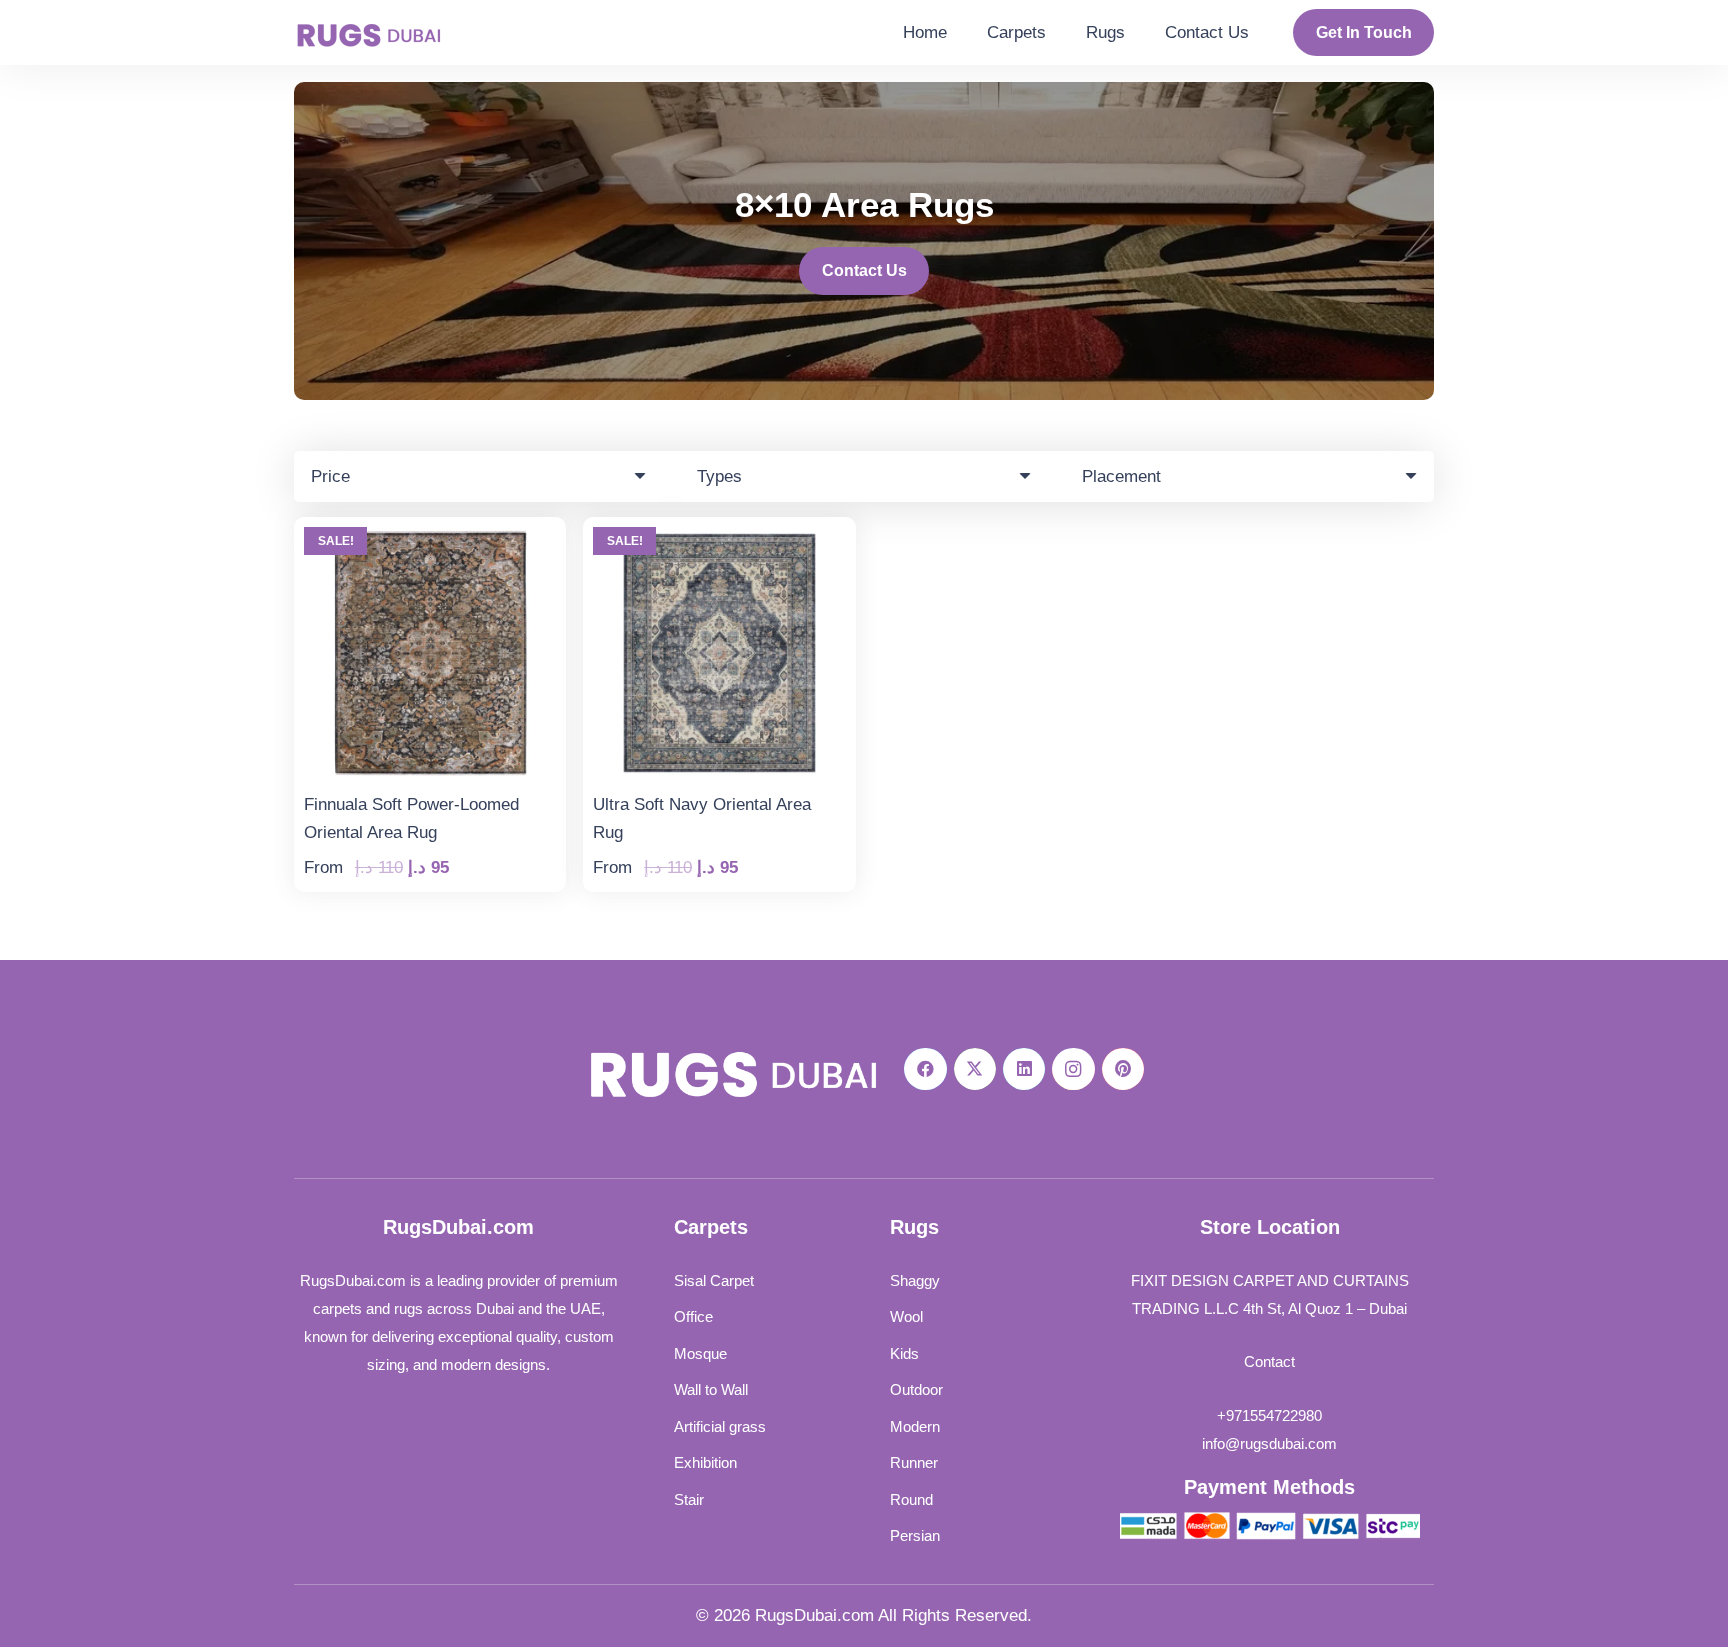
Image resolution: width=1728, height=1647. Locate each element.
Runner (914, 1462)
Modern (915, 1426)
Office (693, 1316)
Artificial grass (720, 1426)
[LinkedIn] (1024, 1069)
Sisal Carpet (714, 1280)
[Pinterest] (1123, 1069)
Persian (915, 1535)
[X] (975, 1069)
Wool (906, 1316)
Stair (689, 1499)
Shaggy (915, 1280)
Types (719, 476)
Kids (904, 1353)
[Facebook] (925, 1069)
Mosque (700, 1353)
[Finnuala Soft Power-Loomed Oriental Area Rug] (430, 540)
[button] (1056, 32)
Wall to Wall (711, 1389)
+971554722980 (1269, 1415)
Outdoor (916, 1389)
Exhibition (705, 1462)
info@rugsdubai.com (1269, 1443)
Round (911, 1499)
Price (330, 476)
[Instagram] (1073, 1069)
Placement (1121, 476)
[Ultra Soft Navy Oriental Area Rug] (719, 540)
